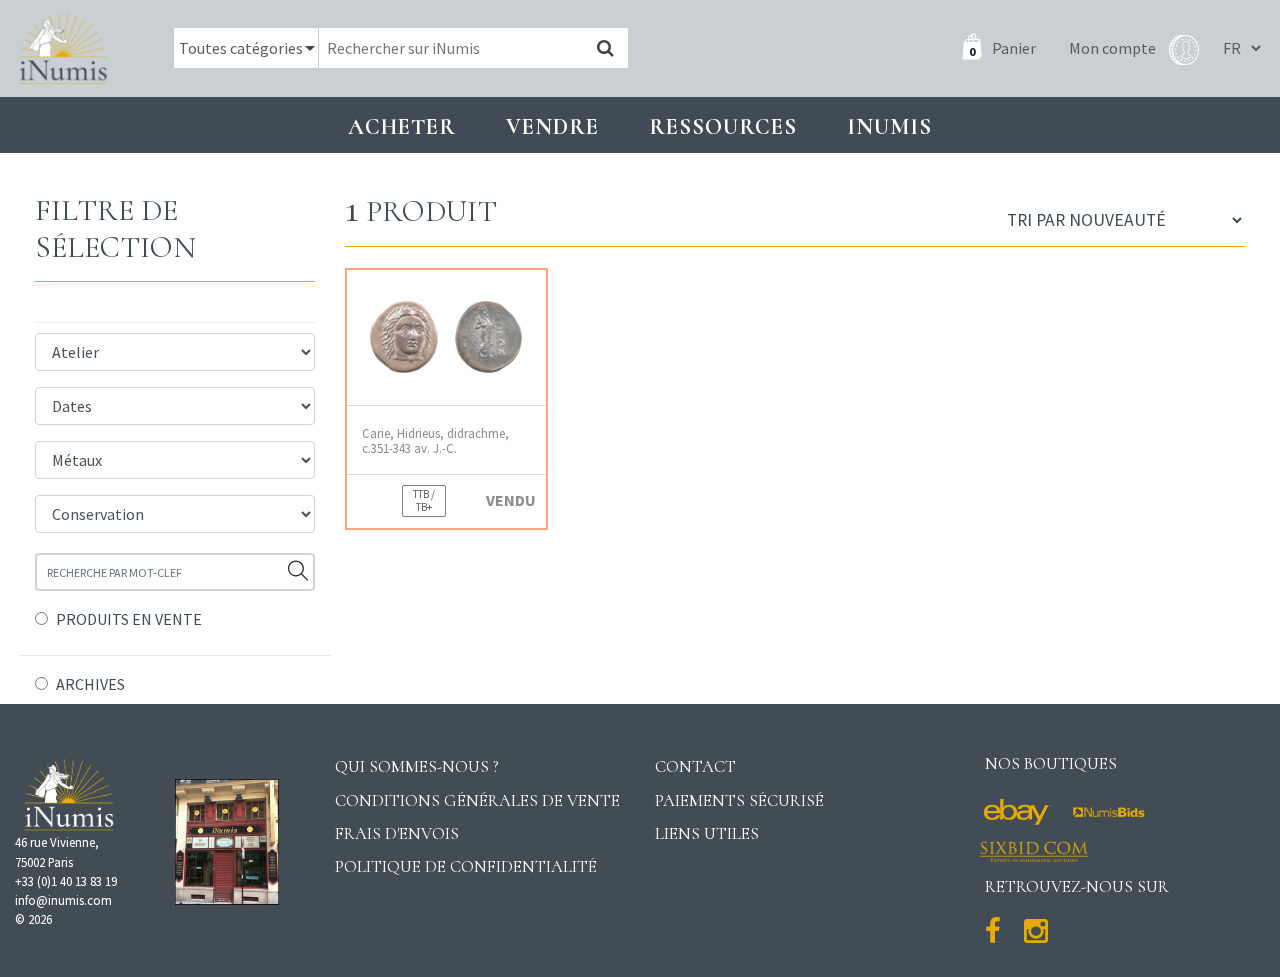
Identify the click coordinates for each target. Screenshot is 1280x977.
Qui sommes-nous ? (417, 766)
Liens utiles (707, 833)
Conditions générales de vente (477, 800)
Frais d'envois (397, 833)
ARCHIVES (90, 684)
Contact (695, 766)
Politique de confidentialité (466, 866)
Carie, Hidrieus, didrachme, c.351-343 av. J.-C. (435, 441)
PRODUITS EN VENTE (129, 619)
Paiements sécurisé (739, 800)
